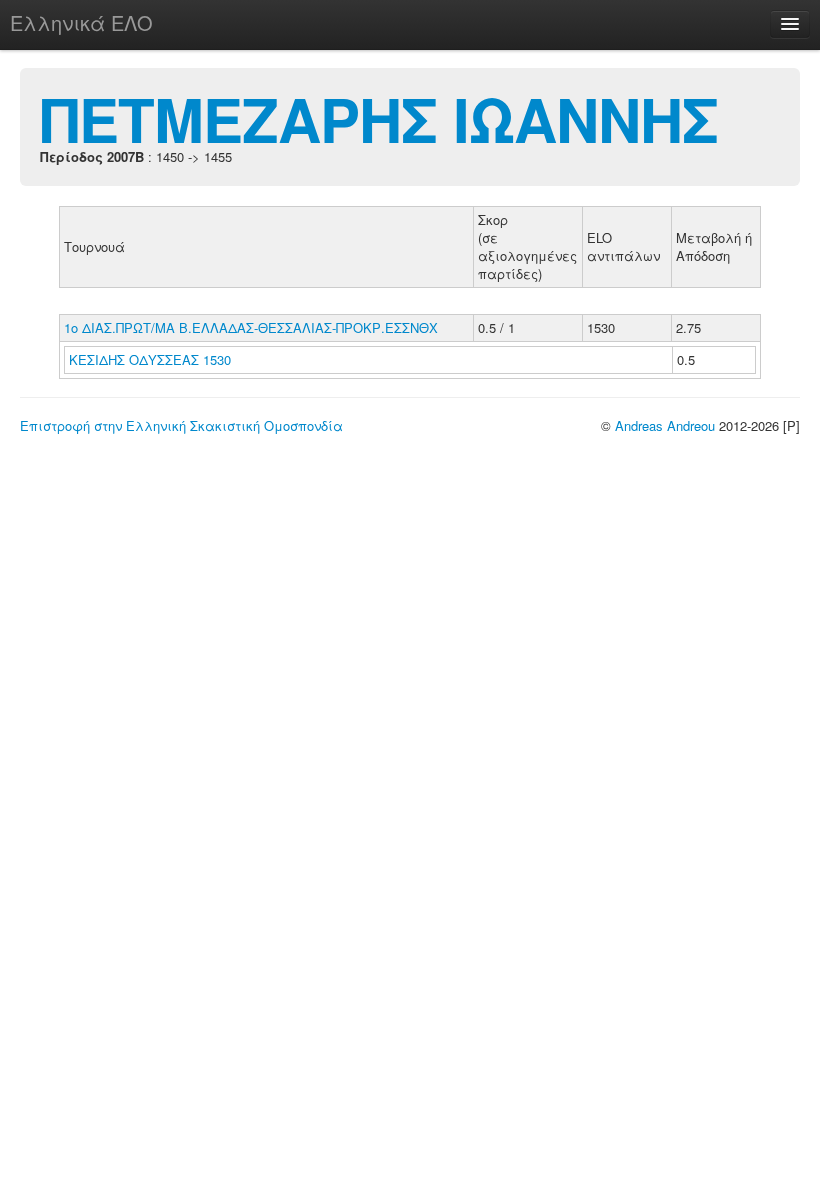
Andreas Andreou (665, 425)
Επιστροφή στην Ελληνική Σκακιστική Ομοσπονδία (181, 425)
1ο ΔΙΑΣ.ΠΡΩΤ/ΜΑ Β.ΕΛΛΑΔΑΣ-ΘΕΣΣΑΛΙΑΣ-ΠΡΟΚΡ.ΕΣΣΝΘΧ (251, 327)
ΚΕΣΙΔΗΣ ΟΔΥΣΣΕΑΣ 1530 (150, 359)
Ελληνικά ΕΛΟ (81, 22)
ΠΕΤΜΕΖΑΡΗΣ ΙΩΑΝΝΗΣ (379, 118)
